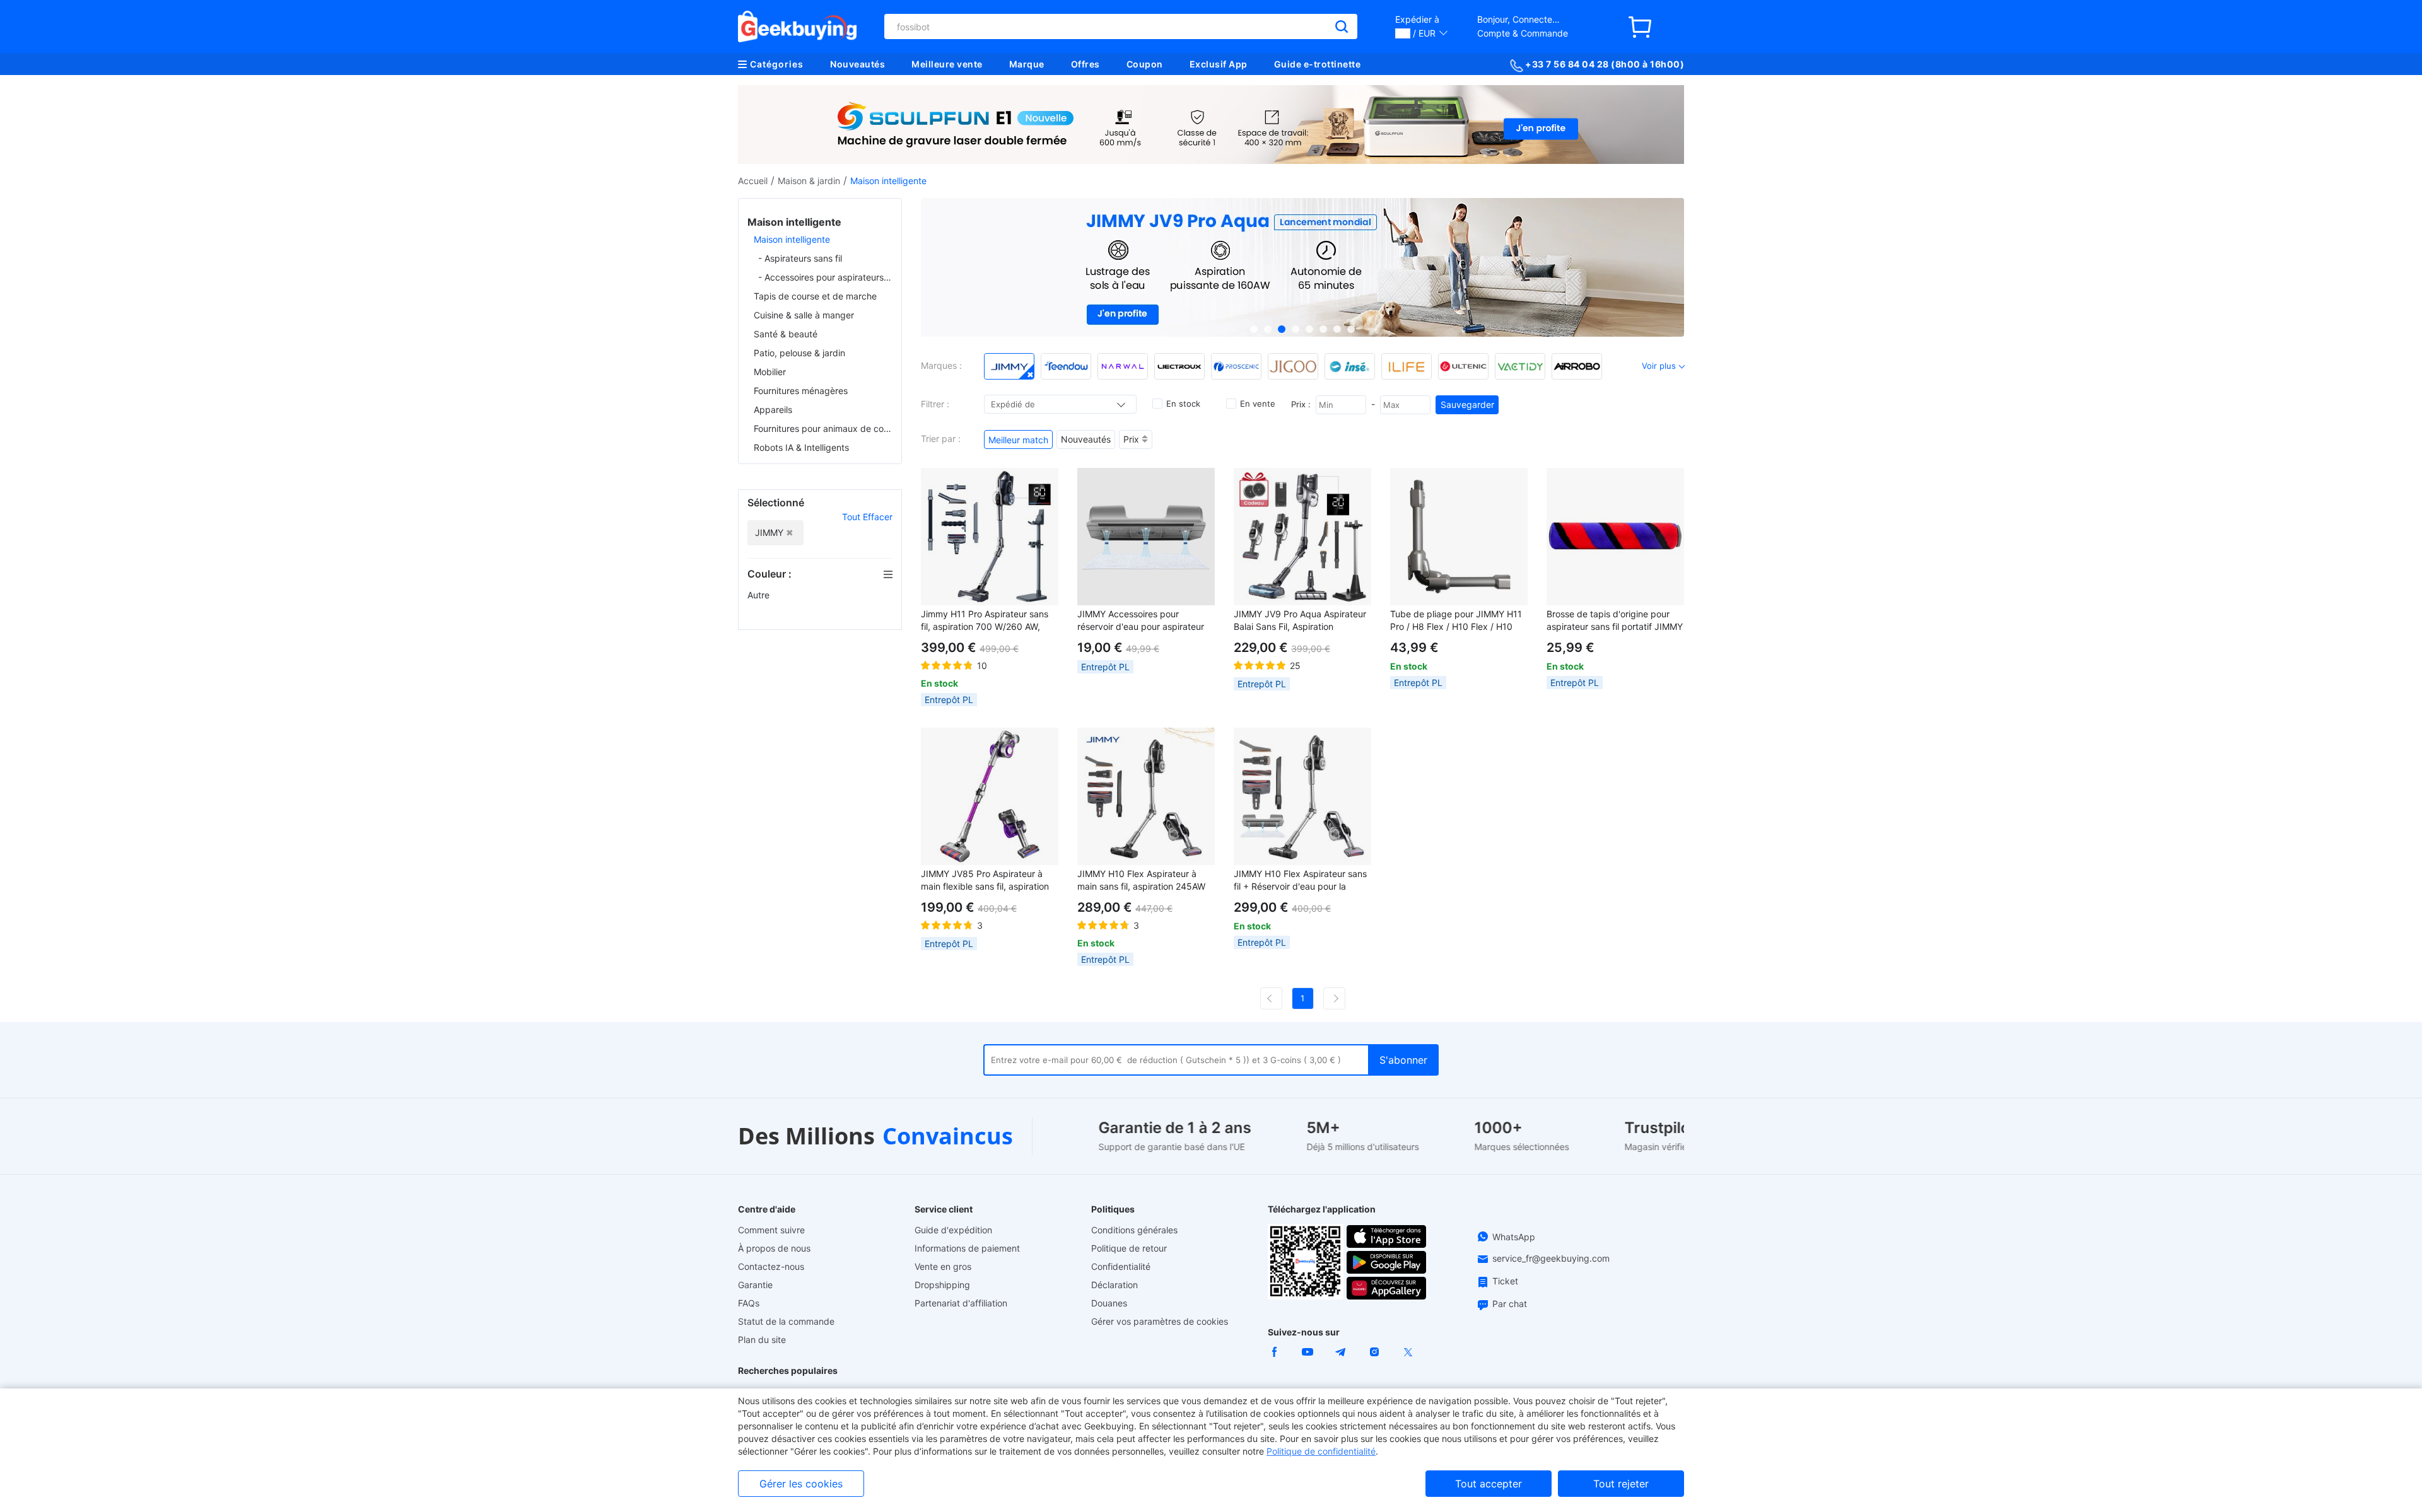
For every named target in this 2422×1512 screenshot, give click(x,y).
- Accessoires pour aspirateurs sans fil (825, 277)
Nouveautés (857, 64)
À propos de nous (774, 1248)
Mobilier (770, 372)
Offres (1085, 64)
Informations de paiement (967, 1248)
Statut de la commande (786, 1321)
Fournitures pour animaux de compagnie (823, 428)
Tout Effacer (867, 517)
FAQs (749, 1303)
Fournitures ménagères (801, 391)
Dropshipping (942, 1285)
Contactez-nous (771, 1266)
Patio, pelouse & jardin (799, 353)
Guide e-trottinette (1318, 64)
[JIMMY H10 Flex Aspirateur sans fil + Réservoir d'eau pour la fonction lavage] (1302, 796)
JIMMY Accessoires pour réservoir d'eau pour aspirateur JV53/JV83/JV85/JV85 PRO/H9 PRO (1143, 621)
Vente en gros (943, 1266)
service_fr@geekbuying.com (1551, 1258)
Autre (760, 595)
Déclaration (1114, 1285)
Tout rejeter (1621, 1484)
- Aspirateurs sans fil (800, 258)
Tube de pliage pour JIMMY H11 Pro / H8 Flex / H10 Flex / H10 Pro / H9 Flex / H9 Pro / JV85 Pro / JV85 (1459, 621)
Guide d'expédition (953, 1230)
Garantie (755, 1285)
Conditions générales (1134, 1230)
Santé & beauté (786, 334)
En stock (1183, 404)
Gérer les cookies (801, 1484)
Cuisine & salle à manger (804, 315)
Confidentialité (1121, 1266)
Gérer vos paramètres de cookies (1160, 1321)
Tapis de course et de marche (815, 296)
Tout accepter (1489, 1484)
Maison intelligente (792, 239)
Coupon (1145, 64)
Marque (1027, 64)
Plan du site (762, 1340)
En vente (1258, 404)
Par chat (1510, 1304)
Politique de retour (1129, 1248)
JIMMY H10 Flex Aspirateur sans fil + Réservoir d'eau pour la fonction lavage (1300, 881)
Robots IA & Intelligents (801, 447)
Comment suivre (771, 1230)
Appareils (773, 410)
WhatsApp (1514, 1237)
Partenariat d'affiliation (961, 1303)
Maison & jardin (809, 181)
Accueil (753, 181)
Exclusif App (1219, 64)
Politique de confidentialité (1321, 1451)
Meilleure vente (947, 64)
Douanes (1109, 1303)
